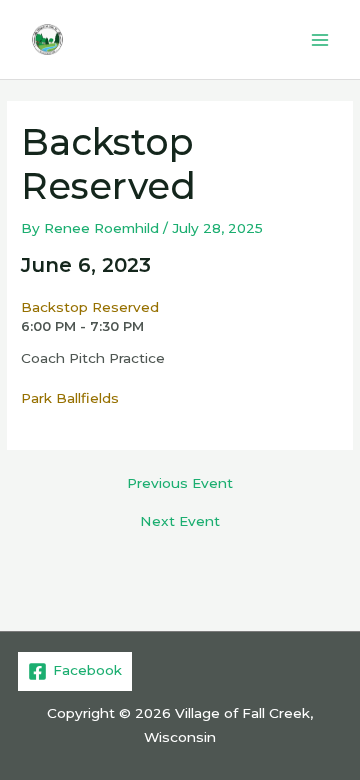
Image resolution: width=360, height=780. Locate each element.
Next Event (180, 522)
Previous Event (180, 484)
